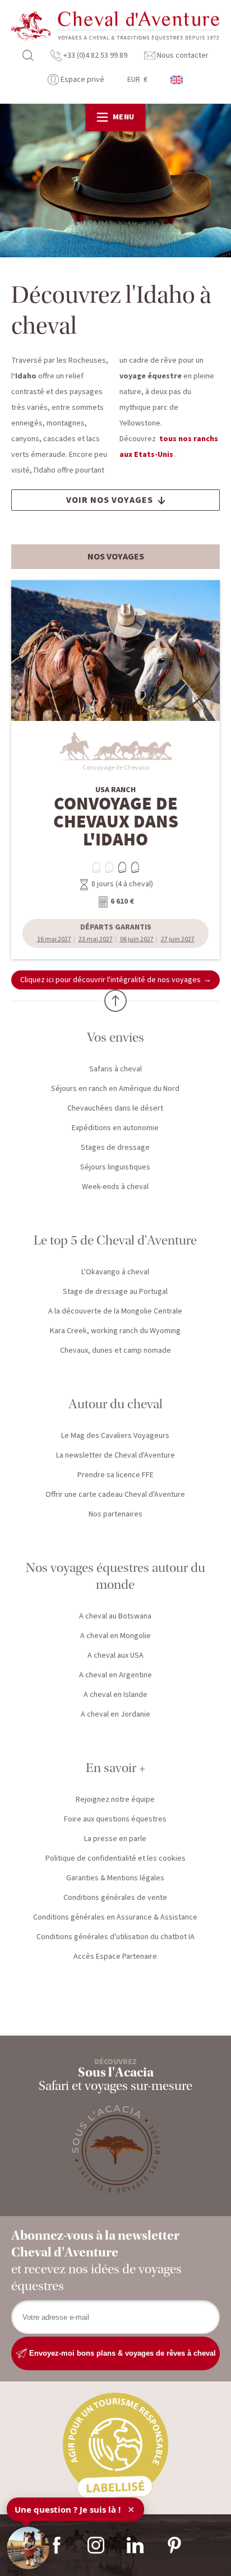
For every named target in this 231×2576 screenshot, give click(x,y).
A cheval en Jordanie (115, 1714)
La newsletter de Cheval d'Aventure (115, 1455)
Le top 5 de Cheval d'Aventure (115, 1240)
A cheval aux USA (115, 1655)
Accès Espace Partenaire (115, 1957)
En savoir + (115, 1768)
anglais (177, 80)
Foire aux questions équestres (115, 1819)
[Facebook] (57, 2545)
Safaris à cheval (115, 1069)
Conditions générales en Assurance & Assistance (115, 1917)
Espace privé (82, 80)
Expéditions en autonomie (115, 1128)
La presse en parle (115, 1839)
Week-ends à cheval (115, 1187)
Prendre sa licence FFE (115, 1475)
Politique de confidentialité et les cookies (115, 1858)
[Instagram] (96, 2545)
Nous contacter (182, 56)
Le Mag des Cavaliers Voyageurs (115, 1436)
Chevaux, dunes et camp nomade (115, 1351)
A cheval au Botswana (115, 1616)
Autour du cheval (115, 1404)
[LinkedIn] (135, 2545)
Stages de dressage (115, 1148)
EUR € (137, 80)
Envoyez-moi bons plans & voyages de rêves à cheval (121, 2353)
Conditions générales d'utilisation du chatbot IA (115, 1937)
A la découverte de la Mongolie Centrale (115, 1311)
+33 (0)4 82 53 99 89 (94, 56)
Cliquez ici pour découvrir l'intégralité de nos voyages (110, 980)
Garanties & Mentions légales (115, 1878)
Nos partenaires (115, 1514)
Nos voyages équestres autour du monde (115, 1576)
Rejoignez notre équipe (115, 1800)
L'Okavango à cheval (115, 1272)
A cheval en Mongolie (115, 1636)
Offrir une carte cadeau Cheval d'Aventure (115, 1495)
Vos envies (115, 1037)
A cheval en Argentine (115, 1675)
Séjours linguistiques (115, 1167)
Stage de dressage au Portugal (115, 1292)
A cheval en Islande (115, 1695)
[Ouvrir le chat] (28, 2548)
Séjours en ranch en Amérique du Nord (115, 1089)
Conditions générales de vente (115, 1898)
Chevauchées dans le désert (115, 1108)
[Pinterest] (174, 2545)
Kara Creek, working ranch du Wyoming (115, 1331)
